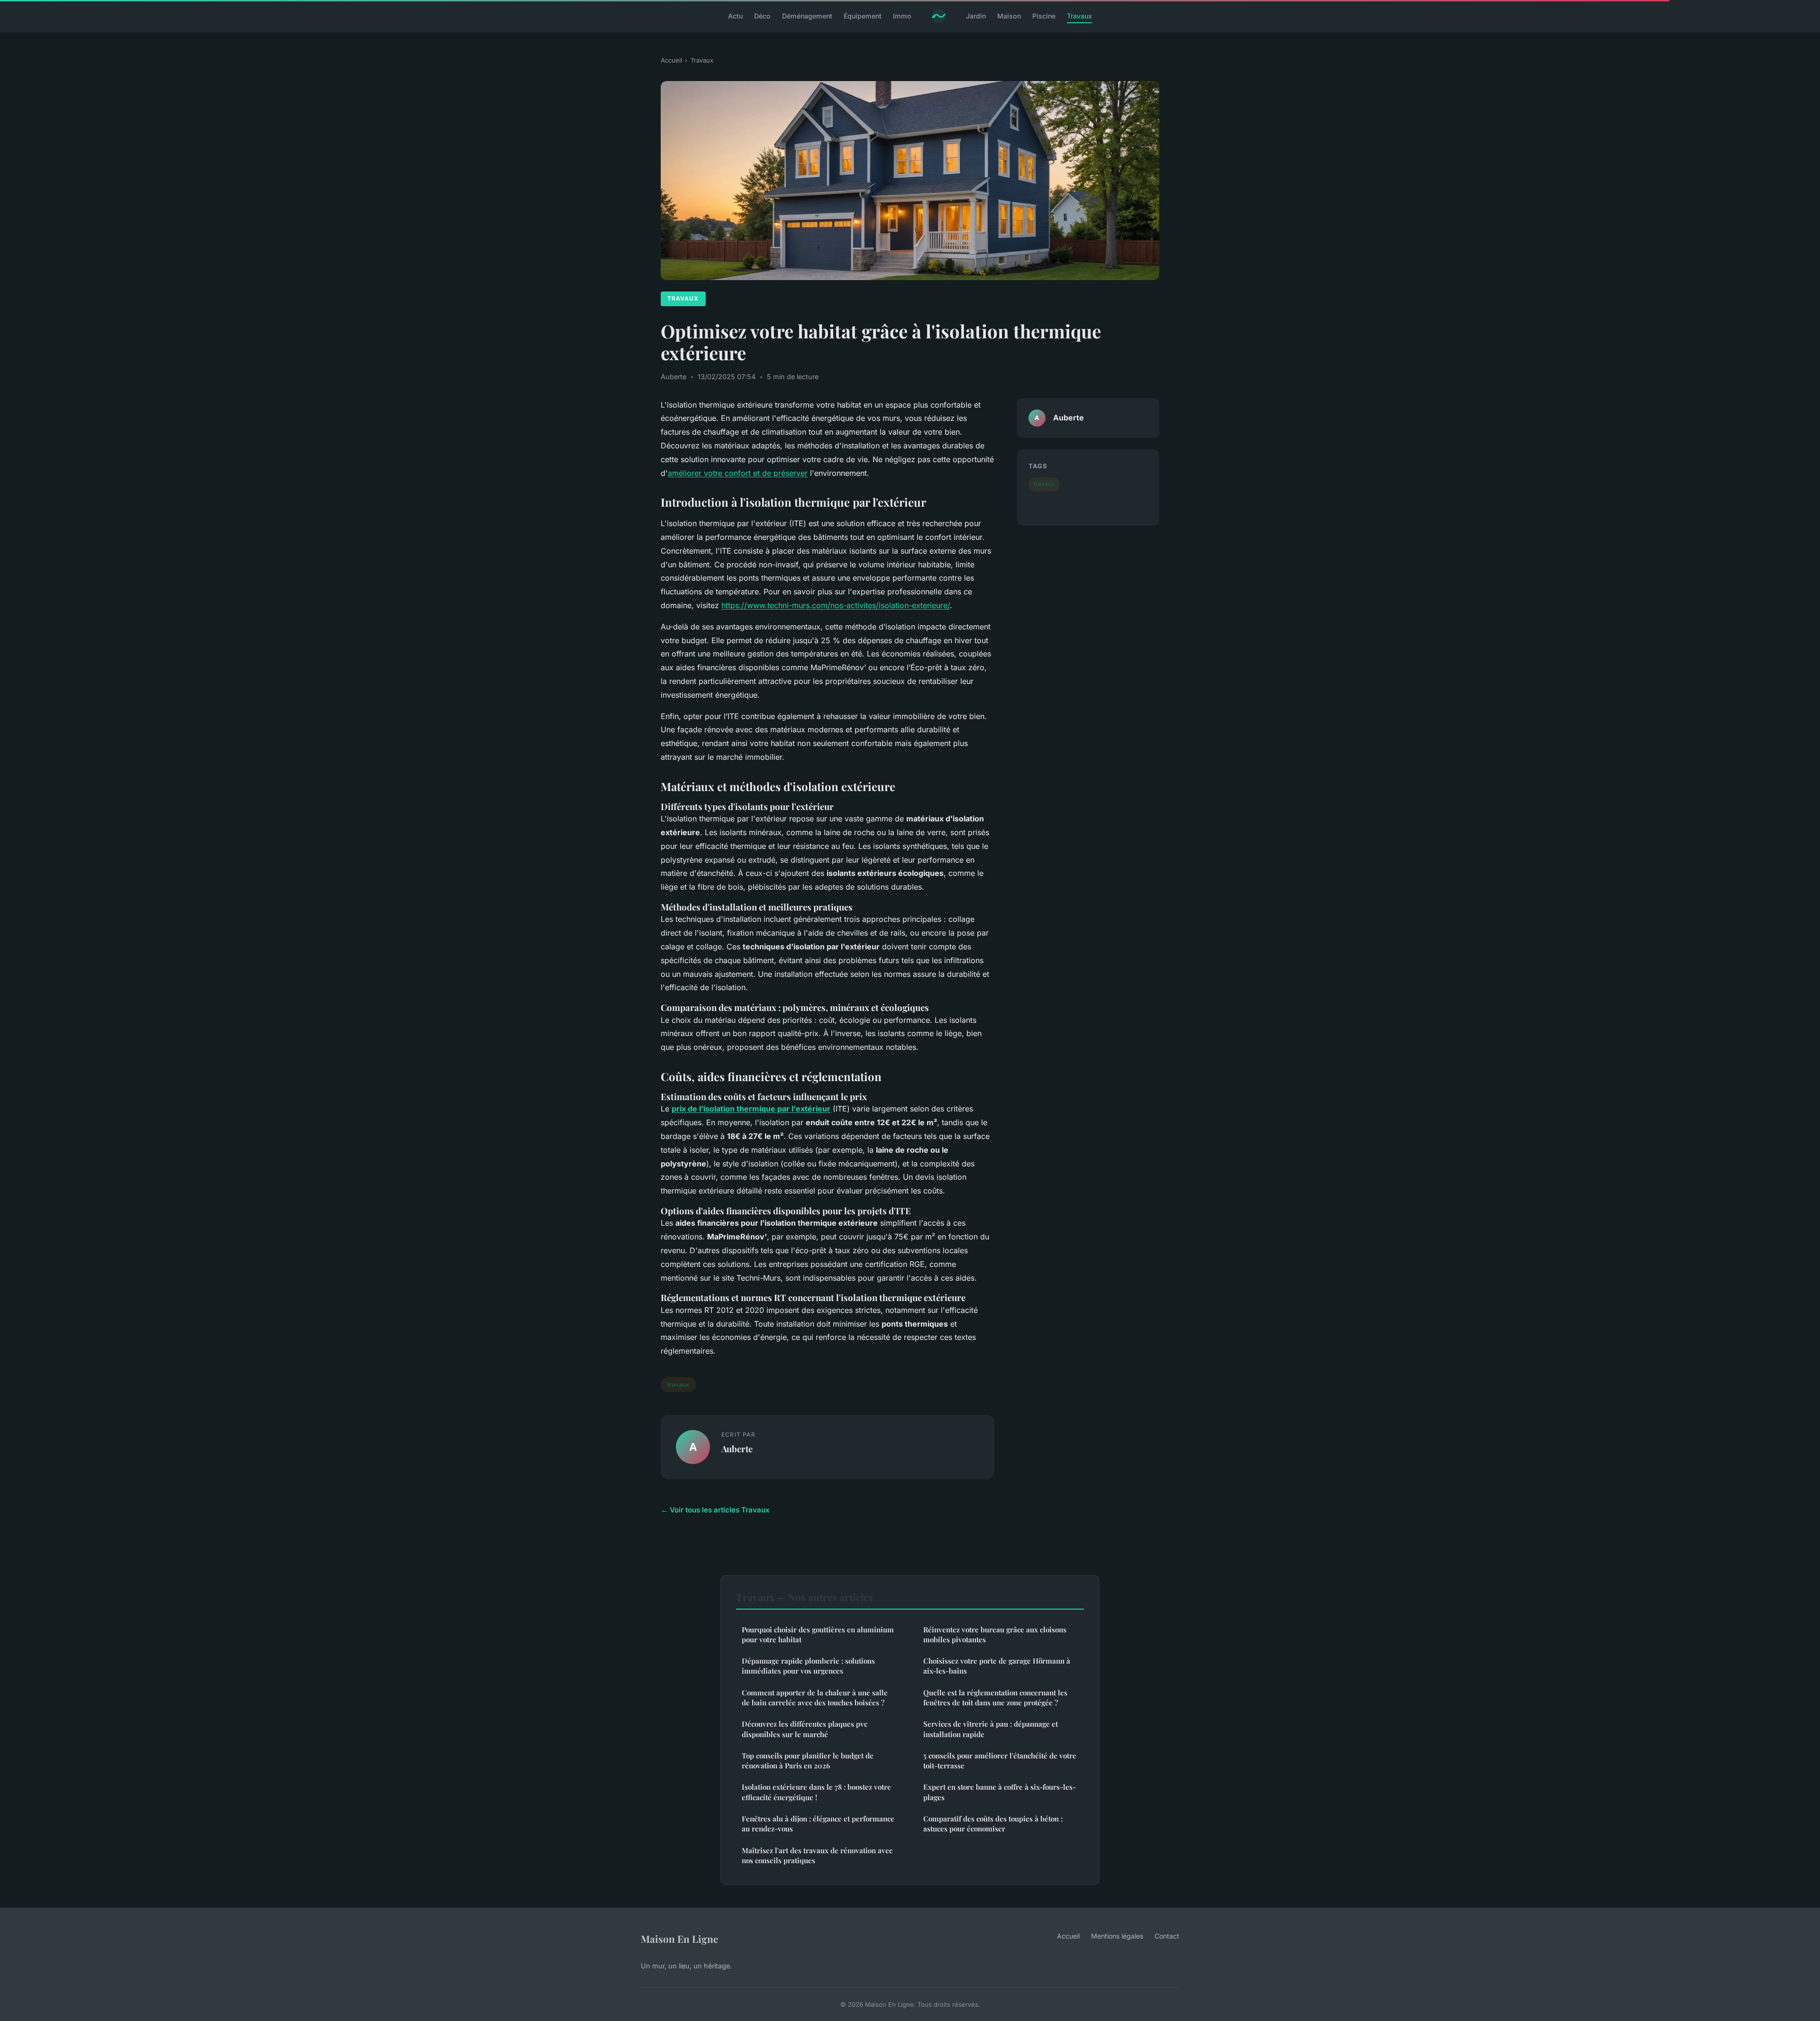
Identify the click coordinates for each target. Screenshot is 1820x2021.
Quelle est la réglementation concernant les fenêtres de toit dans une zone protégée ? (995, 1698)
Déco (762, 16)
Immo (902, 16)
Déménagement (807, 16)
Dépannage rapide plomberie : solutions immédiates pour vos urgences (808, 1666)
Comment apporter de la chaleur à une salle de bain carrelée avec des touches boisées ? (815, 1698)
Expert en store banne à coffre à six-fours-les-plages (1000, 1792)
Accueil (671, 60)
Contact (1167, 1936)
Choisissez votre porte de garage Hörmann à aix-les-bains (997, 1666)
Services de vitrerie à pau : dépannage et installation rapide (991, 1729)
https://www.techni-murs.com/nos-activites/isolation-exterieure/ (836, 605)
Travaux (1079, 16)
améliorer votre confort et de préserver (738, 473)
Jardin (976, 16)
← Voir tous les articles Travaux (715, 1510)
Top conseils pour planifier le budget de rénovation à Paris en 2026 (808, 1761)
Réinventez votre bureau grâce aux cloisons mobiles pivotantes (995, 1634)
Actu (735, 16)
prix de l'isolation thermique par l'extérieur (751, 1109)
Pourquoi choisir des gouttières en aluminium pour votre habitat (818, 1634)
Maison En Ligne (679, 1939)
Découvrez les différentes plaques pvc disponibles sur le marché (805, 1729)
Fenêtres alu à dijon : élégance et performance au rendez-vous (818, 1824)
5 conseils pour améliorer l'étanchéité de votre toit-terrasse (1000, 1761)
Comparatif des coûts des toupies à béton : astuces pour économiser (993, 1824)
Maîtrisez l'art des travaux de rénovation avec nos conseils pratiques (817, 1855)
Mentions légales (1117, 1936)
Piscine (1044, 16)
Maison (1009, 16)
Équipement (863, 16)
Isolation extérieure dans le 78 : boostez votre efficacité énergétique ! (816, 1792)
